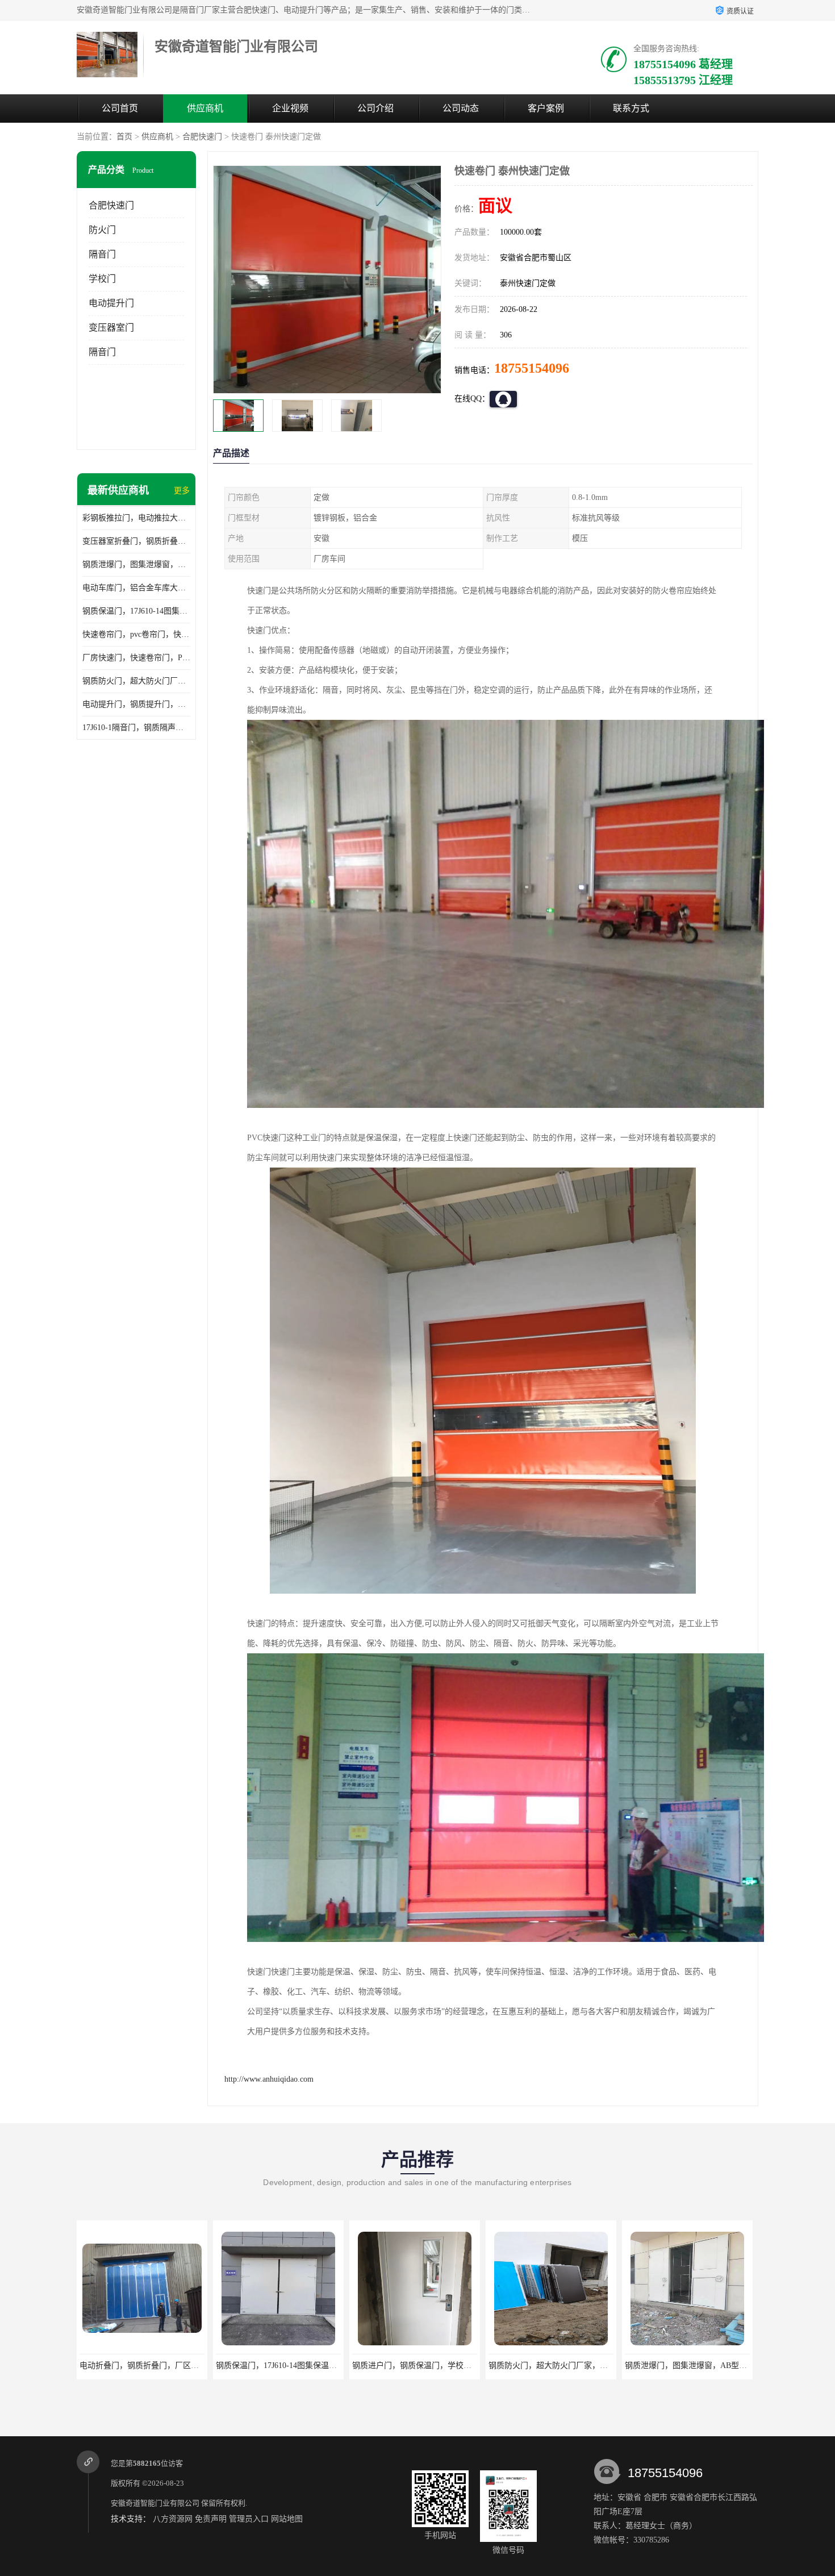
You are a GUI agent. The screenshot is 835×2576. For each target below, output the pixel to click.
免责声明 (211, 2519)
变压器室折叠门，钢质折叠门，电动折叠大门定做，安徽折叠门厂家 (136, 541)
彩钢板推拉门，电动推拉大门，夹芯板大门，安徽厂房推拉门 (136, 518)
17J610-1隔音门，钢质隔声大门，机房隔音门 (136, 728)
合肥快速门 (202, 137)
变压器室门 (111, 328)
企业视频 (290, 108)
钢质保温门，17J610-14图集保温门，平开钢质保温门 (136, 611)
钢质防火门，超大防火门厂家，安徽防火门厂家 (136, 681)
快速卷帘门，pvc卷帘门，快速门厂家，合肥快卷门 (136, 634)
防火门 (102, 230)
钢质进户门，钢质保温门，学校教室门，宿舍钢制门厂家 (311, 2365)
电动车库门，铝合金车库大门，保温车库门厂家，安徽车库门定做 (136, 588)
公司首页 (120, 108)
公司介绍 (375, 108)
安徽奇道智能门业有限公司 (155, 2503)
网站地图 (287, 2519)
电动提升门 (111, 303)
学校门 (102, 279)
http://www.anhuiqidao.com (269, 2079)
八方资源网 (173, 2519)
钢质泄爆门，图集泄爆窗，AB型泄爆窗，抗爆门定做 (136, 564)
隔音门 (102, 254)
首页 (124, 137)
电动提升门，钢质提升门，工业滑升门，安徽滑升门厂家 (136, 704)
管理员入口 (249, 2519)
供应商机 (205, 108)
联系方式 (631, 108)
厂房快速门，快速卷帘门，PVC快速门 (136, 658)
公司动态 (461, 108)
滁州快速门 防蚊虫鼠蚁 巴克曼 (683, 2365)
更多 (182, 491)
